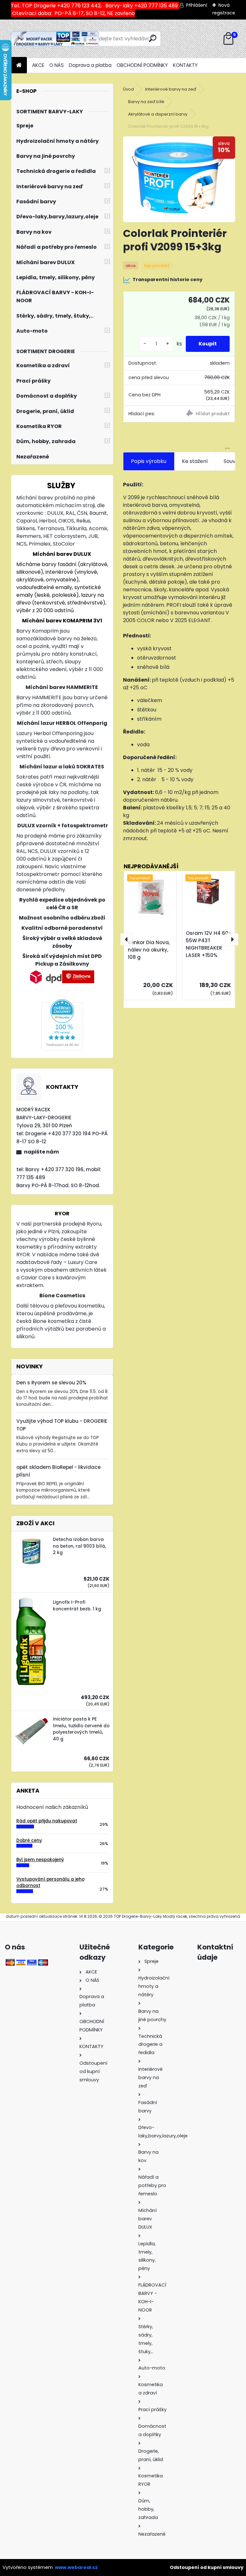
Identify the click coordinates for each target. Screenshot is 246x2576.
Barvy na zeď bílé (146, 102)
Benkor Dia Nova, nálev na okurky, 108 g (149, 950)
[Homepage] (19, 65)
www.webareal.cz (76, 2567)
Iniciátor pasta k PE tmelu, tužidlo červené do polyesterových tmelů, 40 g (81, 1729)
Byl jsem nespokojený (40, 1860)
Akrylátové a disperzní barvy (158, 114)
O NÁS (57, 65)
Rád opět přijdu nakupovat (47, 1821)
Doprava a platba (90, 65)
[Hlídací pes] (207, 414)
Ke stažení (195, 461)
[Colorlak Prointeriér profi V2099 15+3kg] (179, 179)
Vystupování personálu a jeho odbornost (50, 1882)
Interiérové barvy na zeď (171, 89)
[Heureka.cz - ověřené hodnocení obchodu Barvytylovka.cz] (62, 1003)
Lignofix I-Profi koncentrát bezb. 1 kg (77, 1605)
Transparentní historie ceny (168, 279)
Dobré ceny (29, 1840)
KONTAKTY (185, 65)
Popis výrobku (149, 461)
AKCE (38, 65)
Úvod (128, 89)
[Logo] (55, 39)
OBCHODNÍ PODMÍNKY (142, 65)
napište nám (41, 1152)
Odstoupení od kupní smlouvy (207, 2567)
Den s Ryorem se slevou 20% (51, 1383)
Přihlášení (197, 5)
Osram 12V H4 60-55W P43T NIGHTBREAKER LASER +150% (208, 944)
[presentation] (127, 939)
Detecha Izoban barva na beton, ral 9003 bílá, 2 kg (79, 1546)
